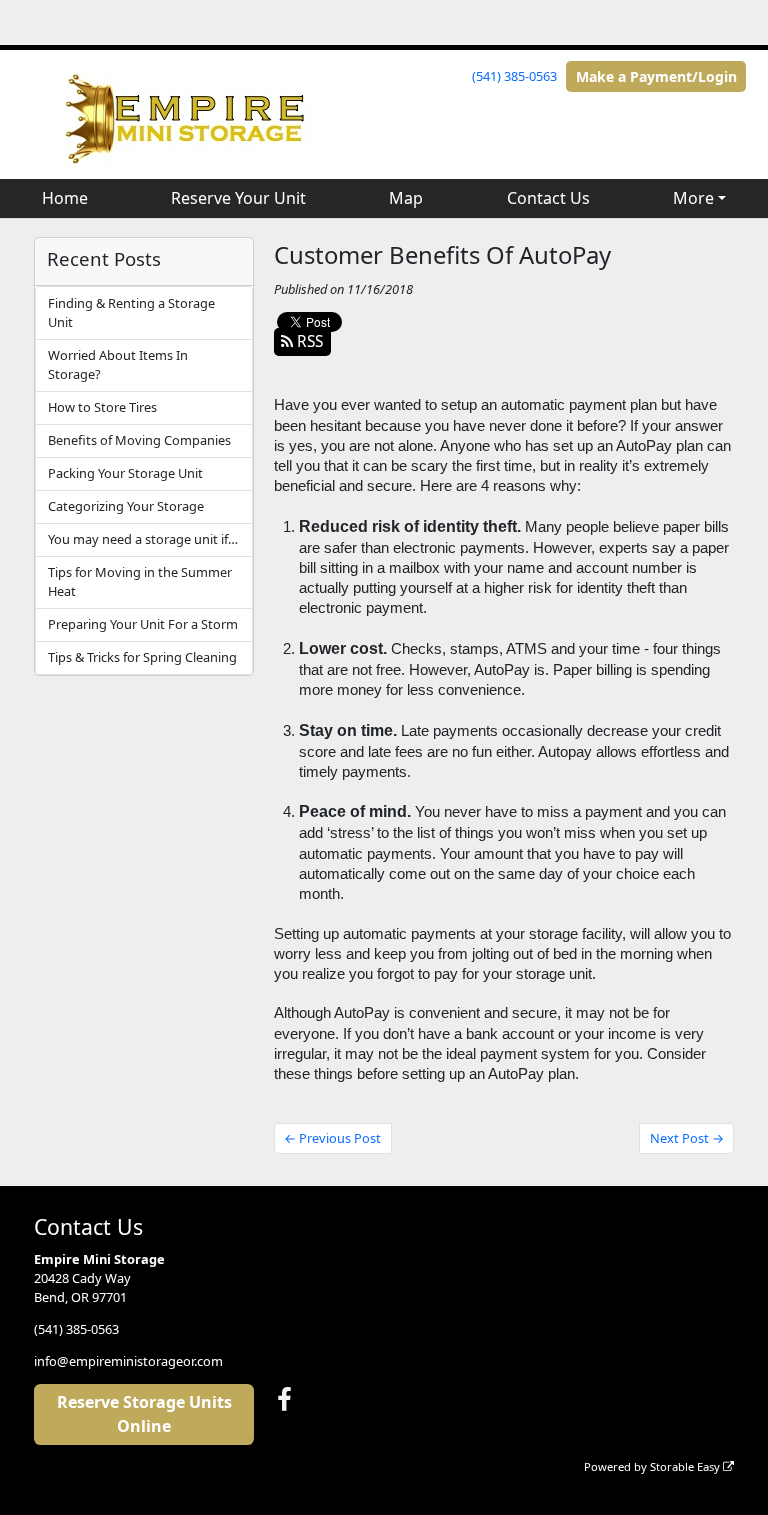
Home (65, 198)
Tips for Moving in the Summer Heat (140, 581)
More (693, 198)
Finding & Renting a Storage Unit (131, 312)
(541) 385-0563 (514, 76)
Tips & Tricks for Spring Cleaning (142, 657)
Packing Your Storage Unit (125, 473)
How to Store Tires (102, 407)
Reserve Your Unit (238, 198)
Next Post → (687, 1138)
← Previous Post (332, 1138)
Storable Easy (686, 1466)
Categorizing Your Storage (126, 506)
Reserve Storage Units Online (144, 1414)
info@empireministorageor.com (128, 1361)
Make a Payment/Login (656, 76)
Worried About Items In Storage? (118, 364)
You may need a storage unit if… (143, 539)
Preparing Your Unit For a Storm (143, 624)
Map (406, 198)
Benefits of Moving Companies (139, 440)
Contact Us (548, 198)
